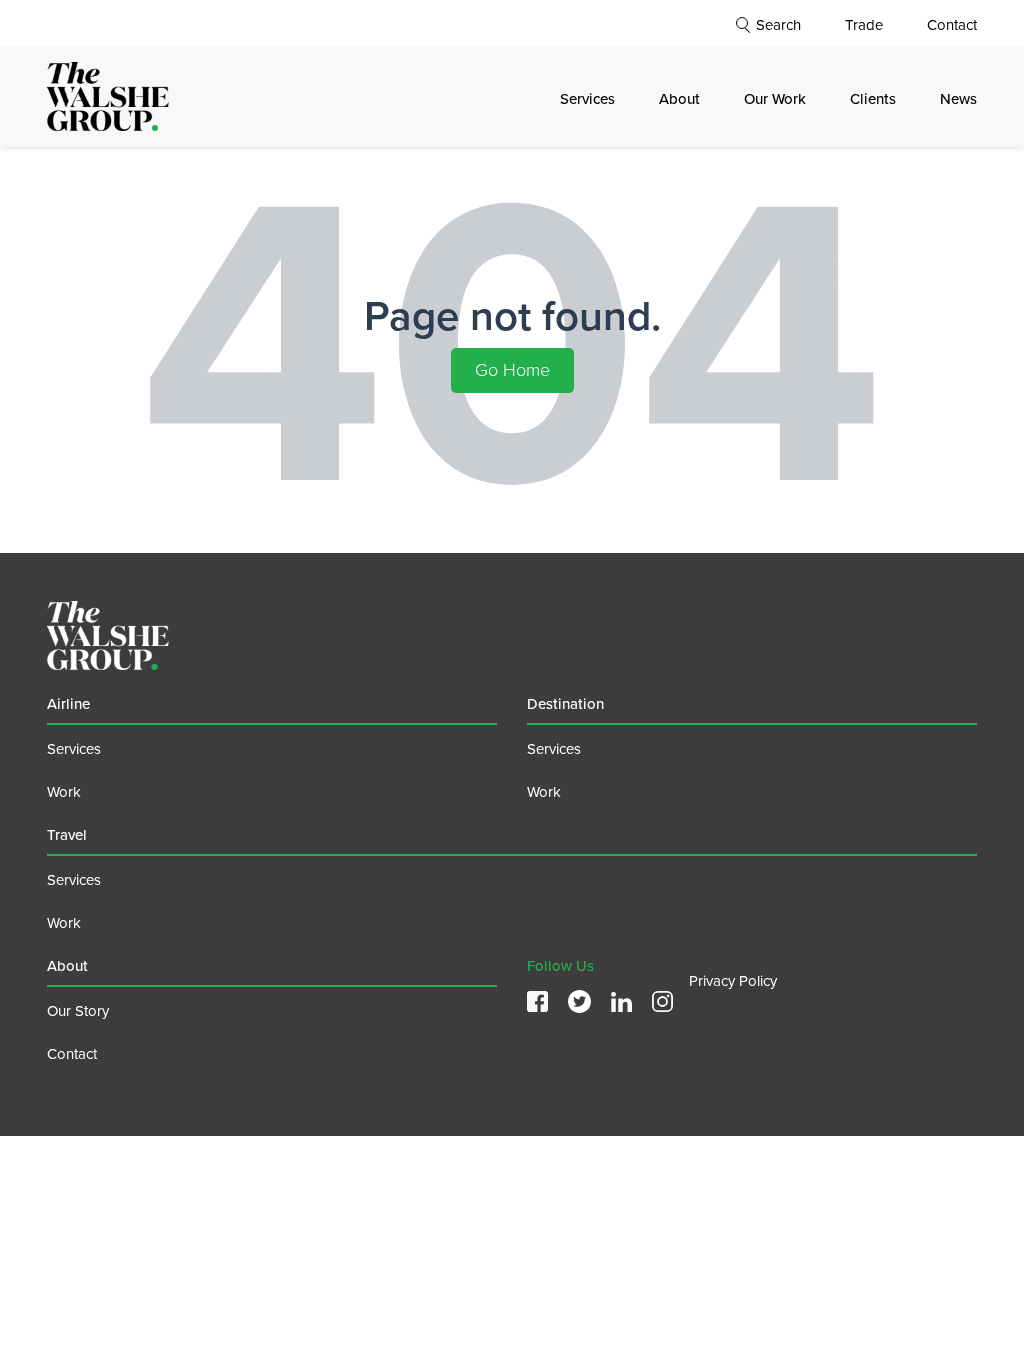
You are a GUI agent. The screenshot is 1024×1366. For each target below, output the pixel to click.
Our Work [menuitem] (775, 99)
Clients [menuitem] (873, 99)
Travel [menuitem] (67, 835)
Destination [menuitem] (565, 704)
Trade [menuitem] (864, 25)
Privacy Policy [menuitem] (733, 981)
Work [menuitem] (64, 792)
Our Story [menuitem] (78, 1011)
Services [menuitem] (587, 99)
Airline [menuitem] (68, 704)
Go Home (512, 370)
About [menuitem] (679, 99)
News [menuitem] (958, 99)
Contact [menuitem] (952, 25)
